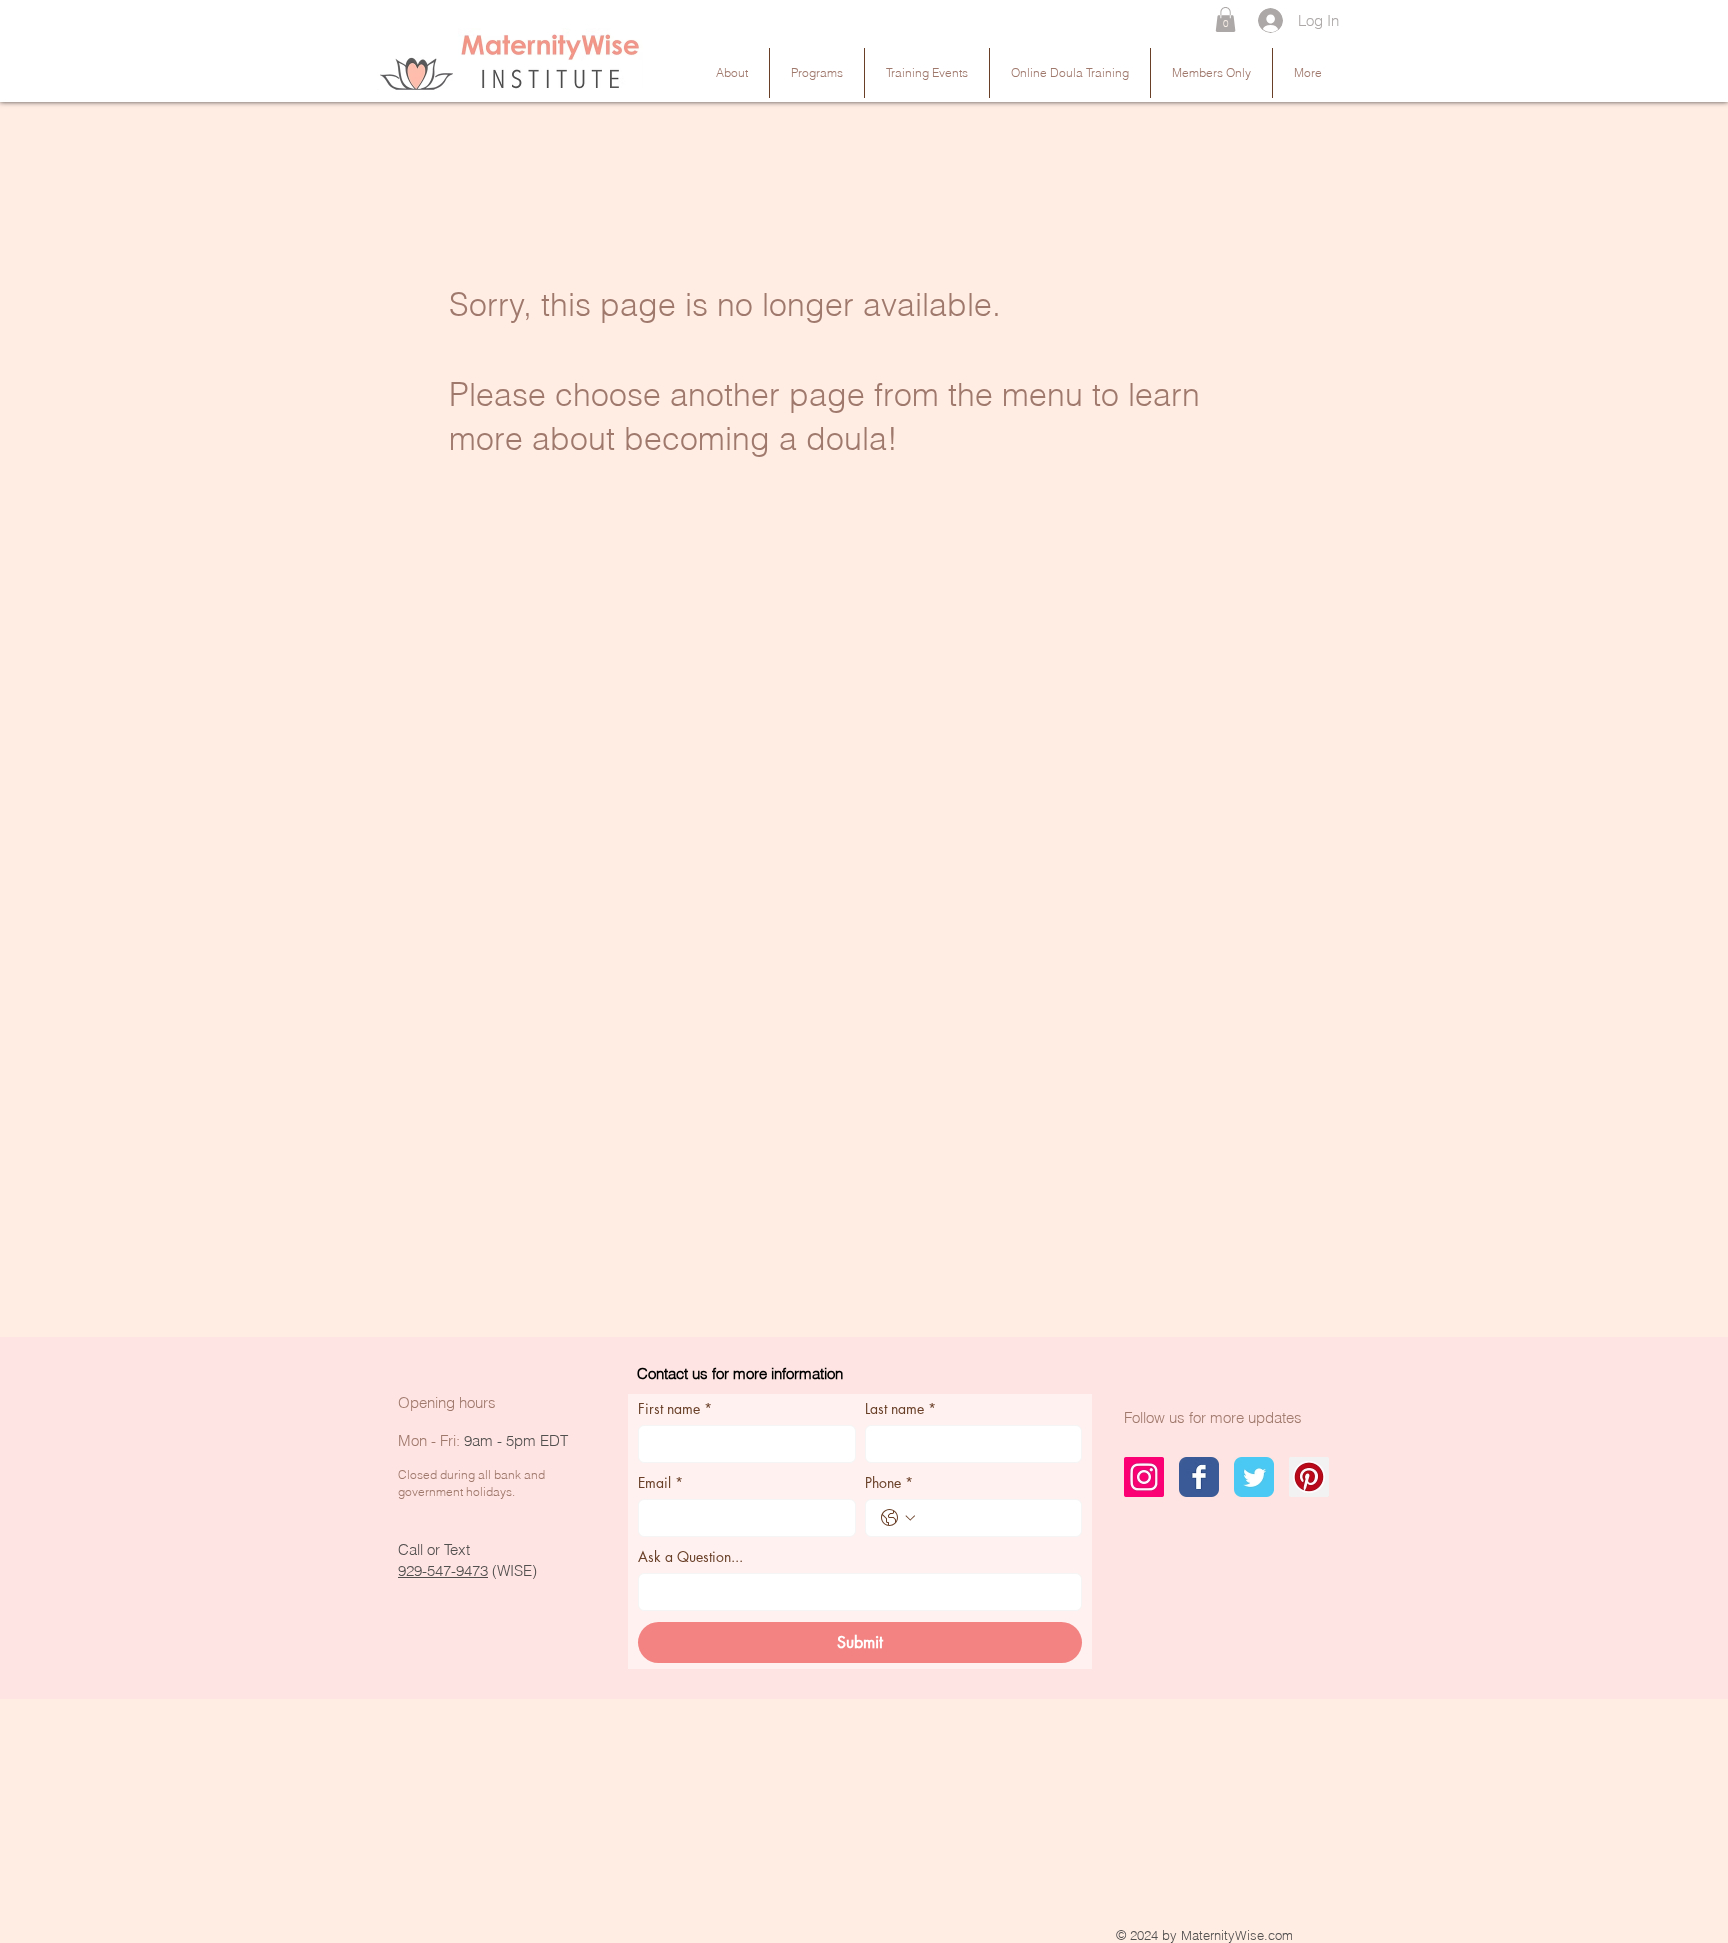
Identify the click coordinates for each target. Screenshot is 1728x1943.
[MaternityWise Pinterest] (1309, 1477)
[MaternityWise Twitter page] (1254, 1477)
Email (660, 1482)
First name (675, 1408)
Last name (900, 1408)
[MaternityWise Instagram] (1144, 1477)
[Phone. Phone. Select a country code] (898, 1518)
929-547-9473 (443, 1570)
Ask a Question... (690, 1556)
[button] (1225, 19)
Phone (889, 1482)
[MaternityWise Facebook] (1199, 1477)
